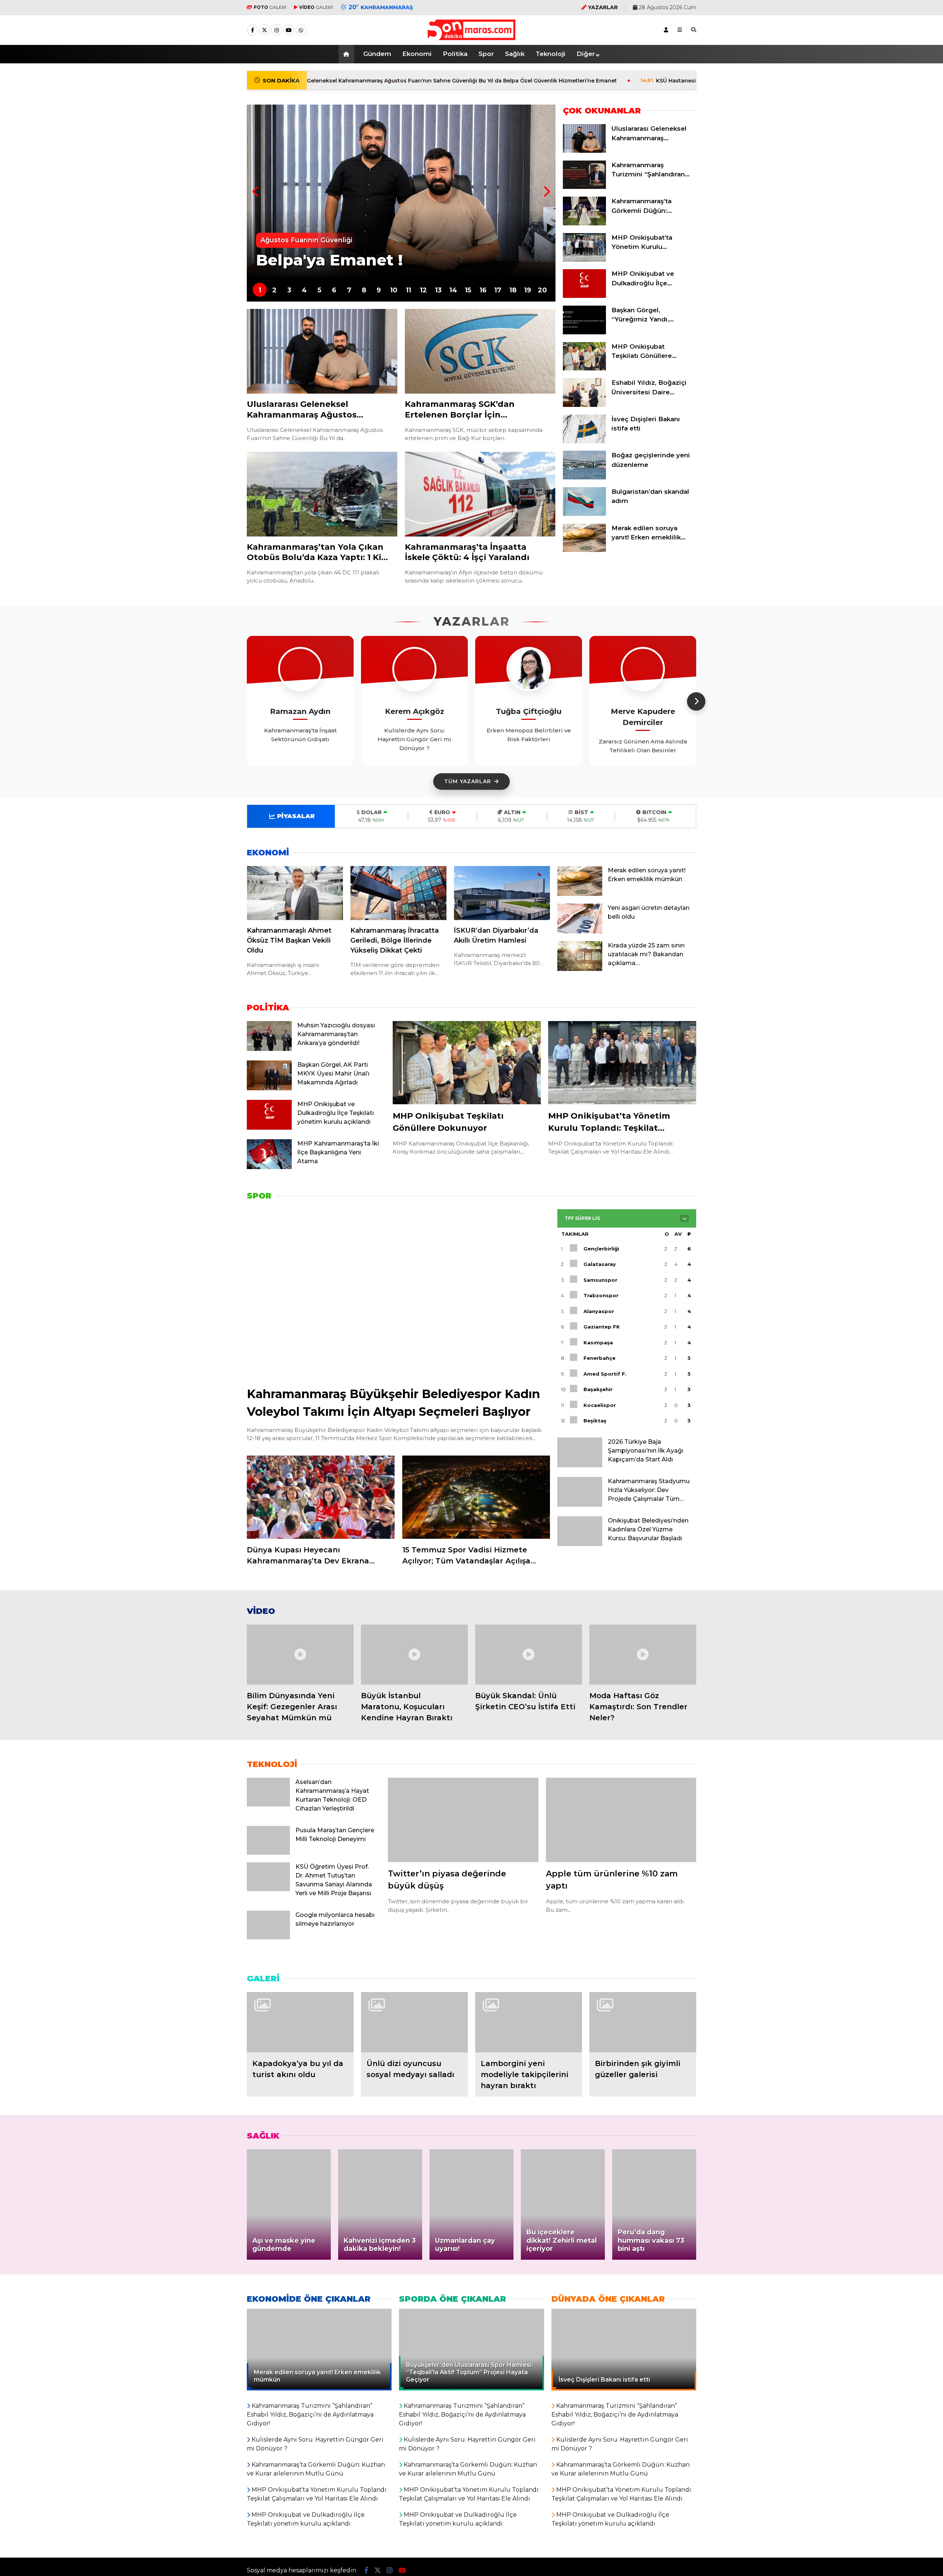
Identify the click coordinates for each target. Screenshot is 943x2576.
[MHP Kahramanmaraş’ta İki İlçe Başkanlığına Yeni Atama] (269, 1167)
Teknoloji (551, 54)
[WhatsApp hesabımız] (301, 30)
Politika (455, 54)
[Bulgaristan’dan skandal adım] (584, 514)
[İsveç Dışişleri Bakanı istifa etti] (584, 441)
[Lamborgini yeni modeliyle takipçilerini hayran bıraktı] (529, 2022)
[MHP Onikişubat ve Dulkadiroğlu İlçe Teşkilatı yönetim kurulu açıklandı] (584, 296)
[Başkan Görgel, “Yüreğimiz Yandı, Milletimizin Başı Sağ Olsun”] (584, 332)
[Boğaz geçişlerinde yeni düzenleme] (584, 478)
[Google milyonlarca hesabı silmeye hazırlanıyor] (268, 1938)
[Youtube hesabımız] (289, 30)
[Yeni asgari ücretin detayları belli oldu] (580, 932)
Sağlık (515, 54)
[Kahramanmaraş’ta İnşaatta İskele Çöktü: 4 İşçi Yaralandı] (480, 494)
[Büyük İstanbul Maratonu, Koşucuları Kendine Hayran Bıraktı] (414, 1655)
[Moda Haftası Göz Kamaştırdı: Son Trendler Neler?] (643, 1655)
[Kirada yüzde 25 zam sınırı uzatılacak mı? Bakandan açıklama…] (580, 969)
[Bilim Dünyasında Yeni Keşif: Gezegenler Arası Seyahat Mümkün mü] (300, 1655)
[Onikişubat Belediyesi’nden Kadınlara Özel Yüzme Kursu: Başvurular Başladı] (580, 1544)
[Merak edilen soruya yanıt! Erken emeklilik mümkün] (584, 550)
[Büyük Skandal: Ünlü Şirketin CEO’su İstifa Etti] (529, 1655)
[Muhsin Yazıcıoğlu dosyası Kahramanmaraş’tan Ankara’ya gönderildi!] (269, 1049)
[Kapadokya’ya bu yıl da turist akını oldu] (300, 2022)
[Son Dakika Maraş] (471, 36)
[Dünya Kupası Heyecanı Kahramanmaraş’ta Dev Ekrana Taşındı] (321, 1497)
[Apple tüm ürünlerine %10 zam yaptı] (621, 1820)
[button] (348, 54)
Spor (486, 54)
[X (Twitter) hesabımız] (264, 30)
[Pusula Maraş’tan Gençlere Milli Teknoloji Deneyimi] (268, 1853)
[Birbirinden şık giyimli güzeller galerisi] (643, 2022)
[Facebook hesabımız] (252, 30)
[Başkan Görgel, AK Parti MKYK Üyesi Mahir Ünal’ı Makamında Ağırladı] (269, 1088)
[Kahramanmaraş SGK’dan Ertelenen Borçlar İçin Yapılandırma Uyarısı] (480, 351)
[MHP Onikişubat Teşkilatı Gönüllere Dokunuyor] (584, 369)
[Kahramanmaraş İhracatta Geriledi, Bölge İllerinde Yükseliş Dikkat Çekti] (398, 893)
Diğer (586, 54)
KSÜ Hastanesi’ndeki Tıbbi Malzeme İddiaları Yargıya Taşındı (609, 81)
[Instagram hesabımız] (277, 30)
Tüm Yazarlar (468, 781)
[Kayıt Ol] (666, 30)
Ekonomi (417, 54)
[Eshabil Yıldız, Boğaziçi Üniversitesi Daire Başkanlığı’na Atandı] (584, 405)
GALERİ (270, 7)
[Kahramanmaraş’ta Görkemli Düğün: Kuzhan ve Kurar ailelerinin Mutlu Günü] (584, 224)
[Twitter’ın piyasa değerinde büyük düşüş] (463, 1820)
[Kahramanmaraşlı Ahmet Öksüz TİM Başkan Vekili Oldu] (295, 893)
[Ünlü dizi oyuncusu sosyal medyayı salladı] (414, 2022)
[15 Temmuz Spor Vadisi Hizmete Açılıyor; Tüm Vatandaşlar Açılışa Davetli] (476, 1497)
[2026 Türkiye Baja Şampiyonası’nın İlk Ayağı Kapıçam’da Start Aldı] (580, 1465)
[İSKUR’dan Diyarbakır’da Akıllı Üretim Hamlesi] (502, 893)
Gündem (377, 54)
